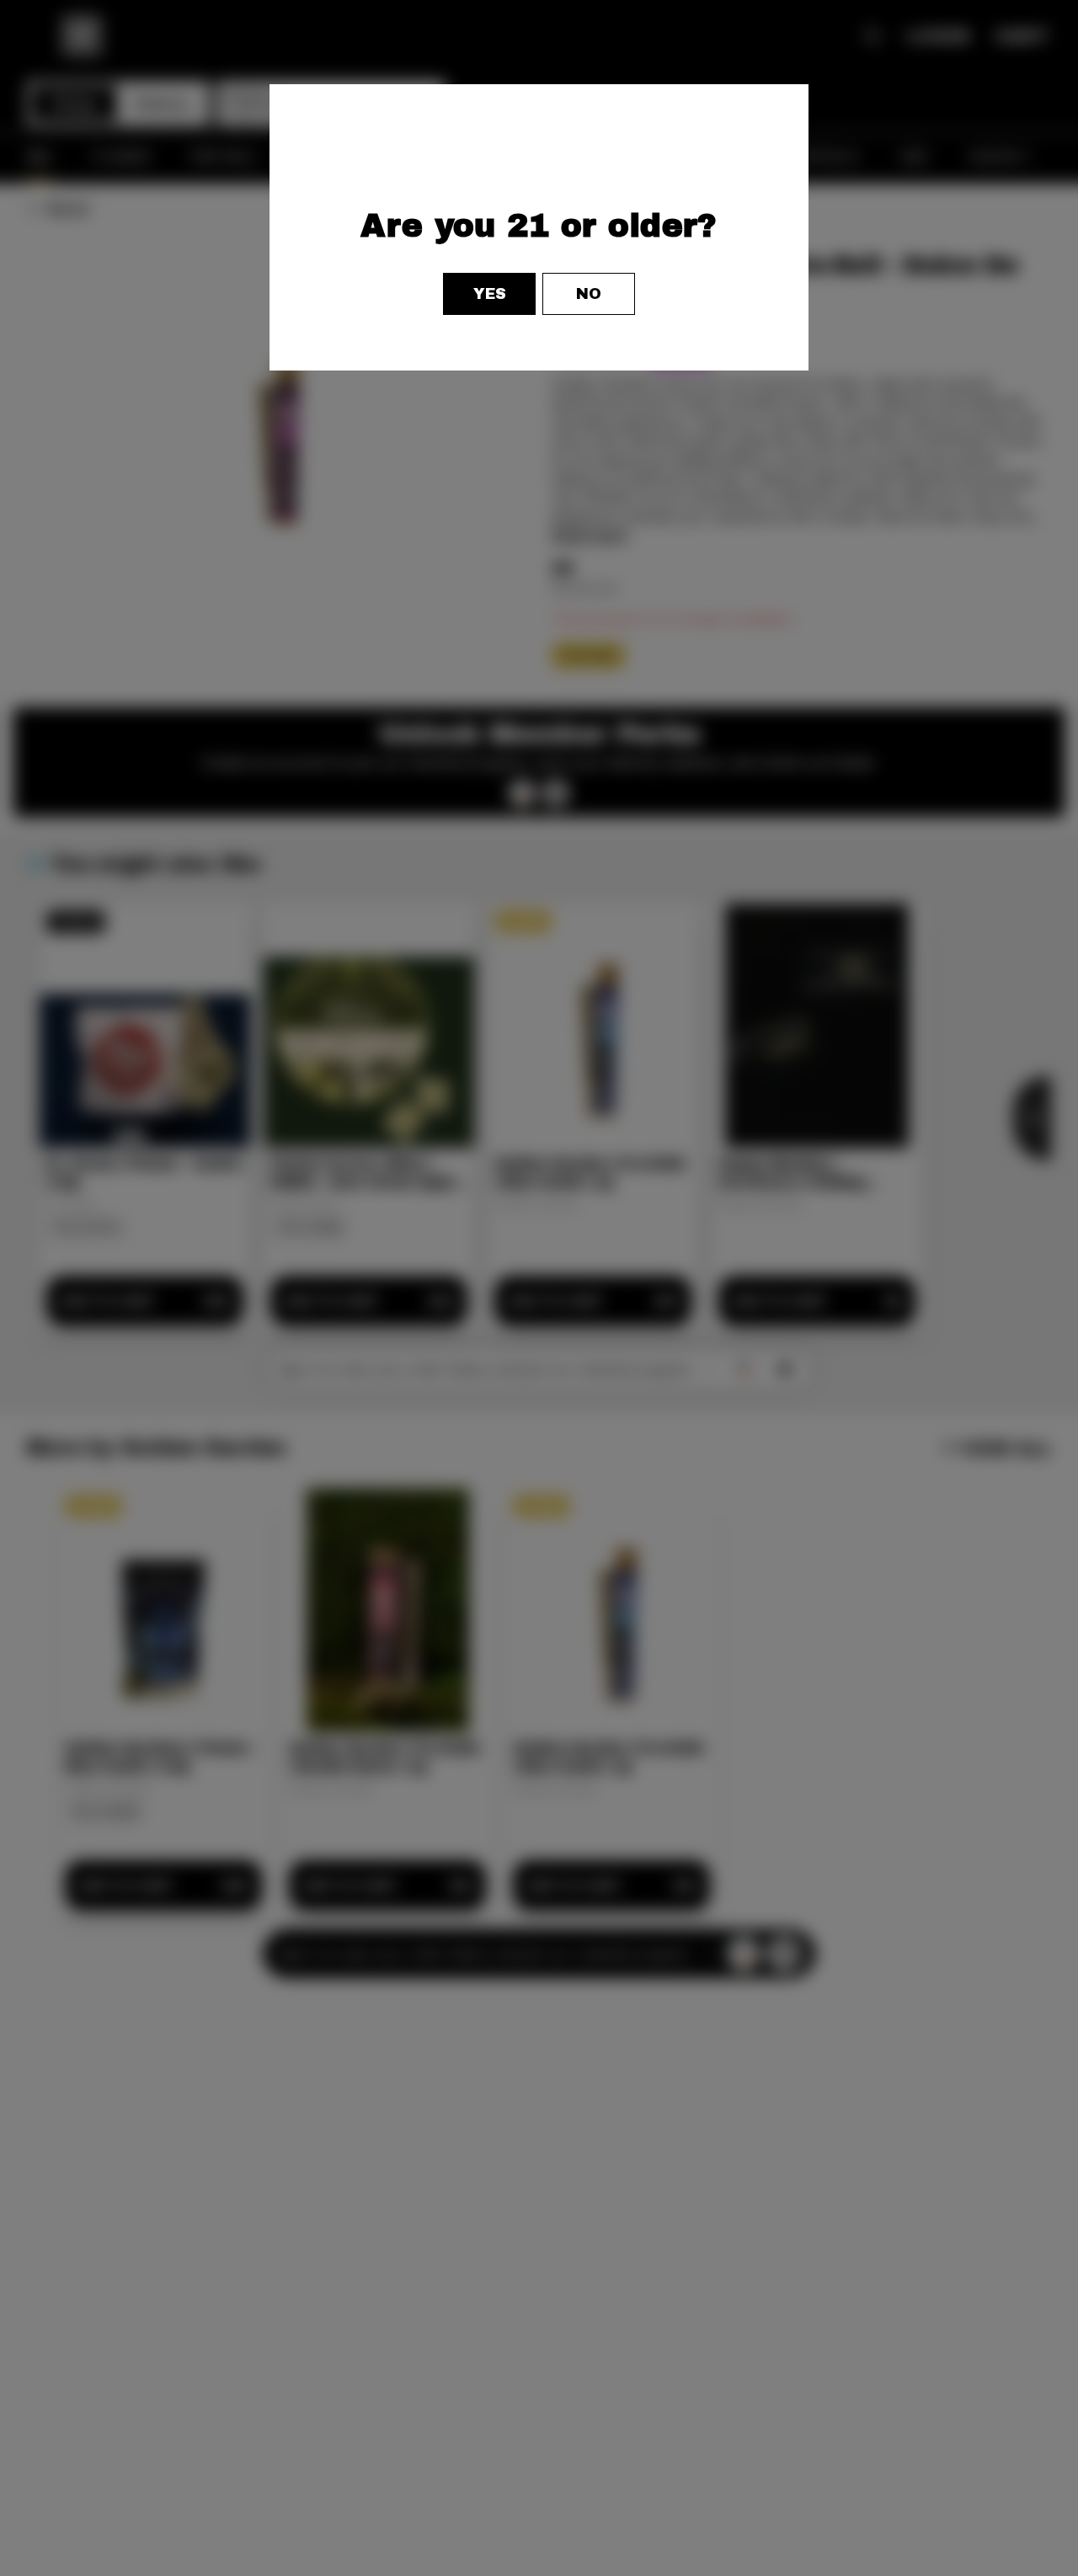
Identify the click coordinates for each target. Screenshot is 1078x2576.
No (589, 294)
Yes (490, 294)
